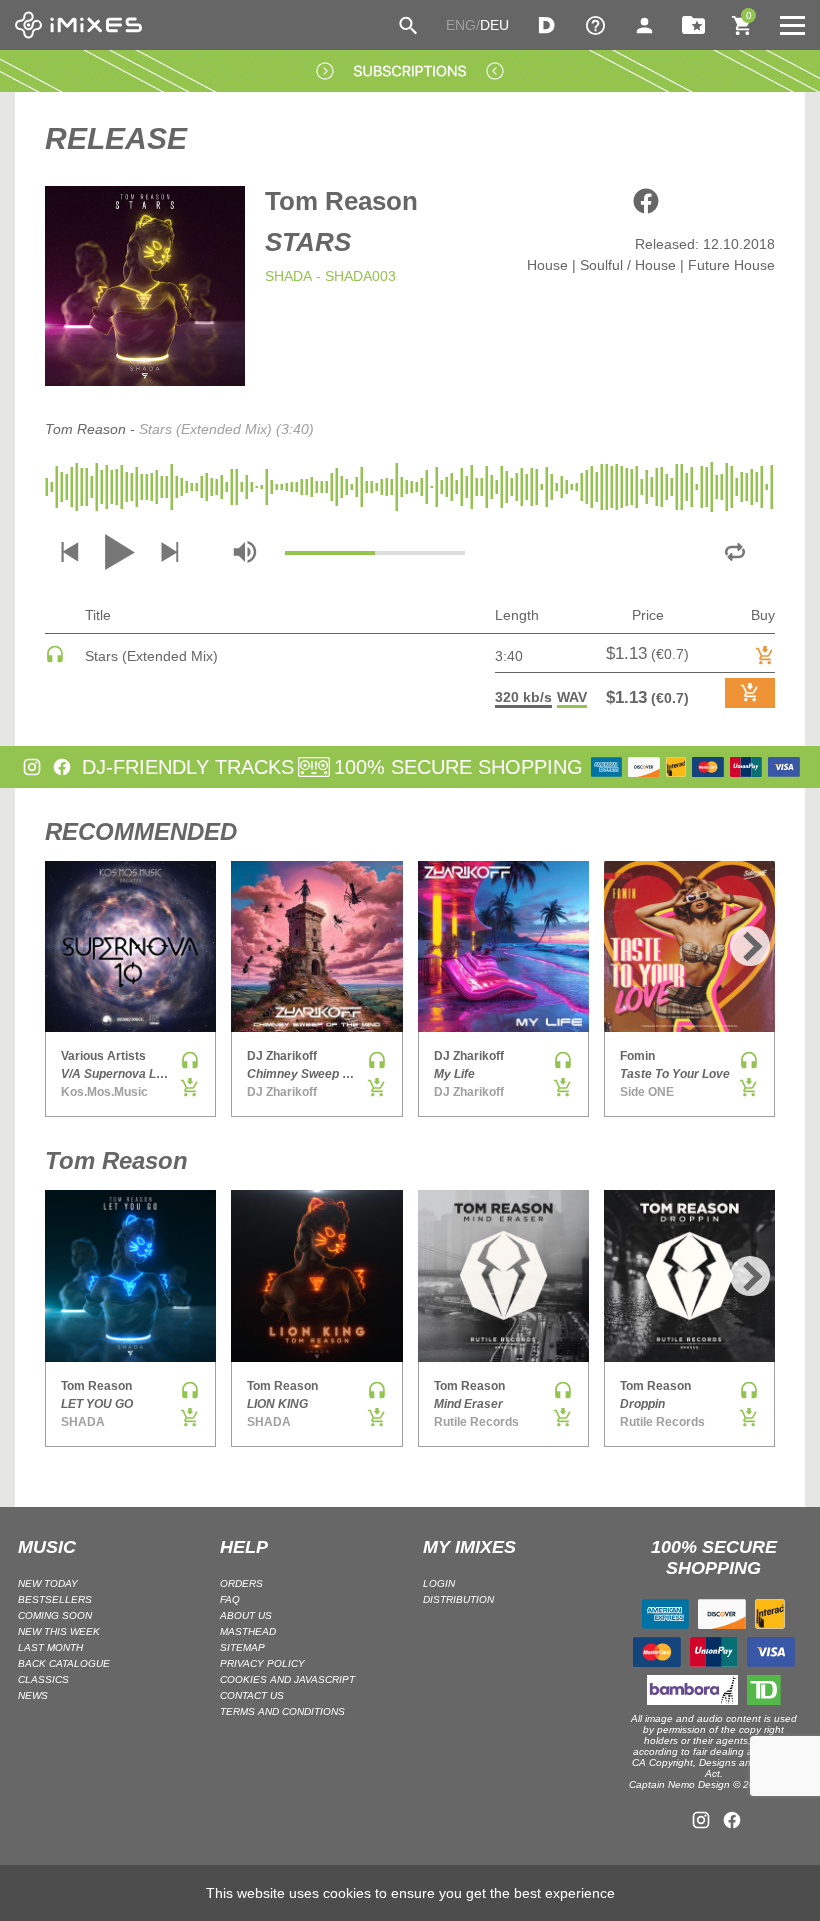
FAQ (230, 1599)
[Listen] (55, 659)
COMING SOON (55, 1615)
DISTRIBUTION (458, 1599)
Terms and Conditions (282, 1711)
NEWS (33, 1695)
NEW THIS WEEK (59, 1631)
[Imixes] (78, 25)
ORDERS (241, 1583)
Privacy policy (262, 1663)
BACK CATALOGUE (64, 1663)
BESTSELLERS (55, 1599)
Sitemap (242, 1647)
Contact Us (252, 1695)
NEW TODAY (48, 1583)
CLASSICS (43, 1679)
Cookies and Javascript (287, 1679)
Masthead (248, 1631)
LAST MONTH (50, 1647)
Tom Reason (341, 201)
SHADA (288, 276)
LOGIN (439, 1583)
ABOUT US (246, 1615)
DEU (494, 25)
